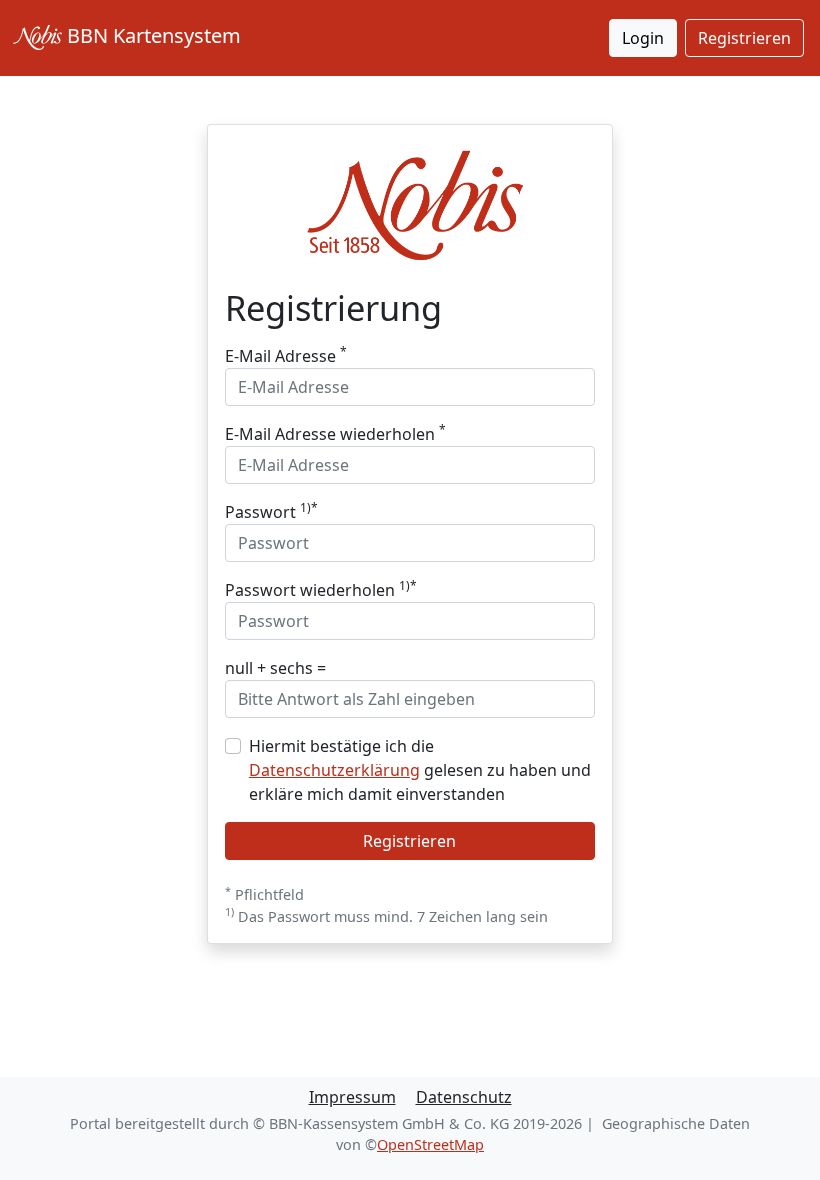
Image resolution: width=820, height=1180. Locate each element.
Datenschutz (464, 1097)
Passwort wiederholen (321, 589)
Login (643, 38)
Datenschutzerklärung (334, 770)
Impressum (352, 1097)
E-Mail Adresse (286, 355)
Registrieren (744, 38)
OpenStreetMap (430, 1144)
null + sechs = (275, 668)
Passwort (271, 511)
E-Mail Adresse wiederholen (335, 433)
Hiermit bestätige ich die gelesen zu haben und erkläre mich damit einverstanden (420, 770)
